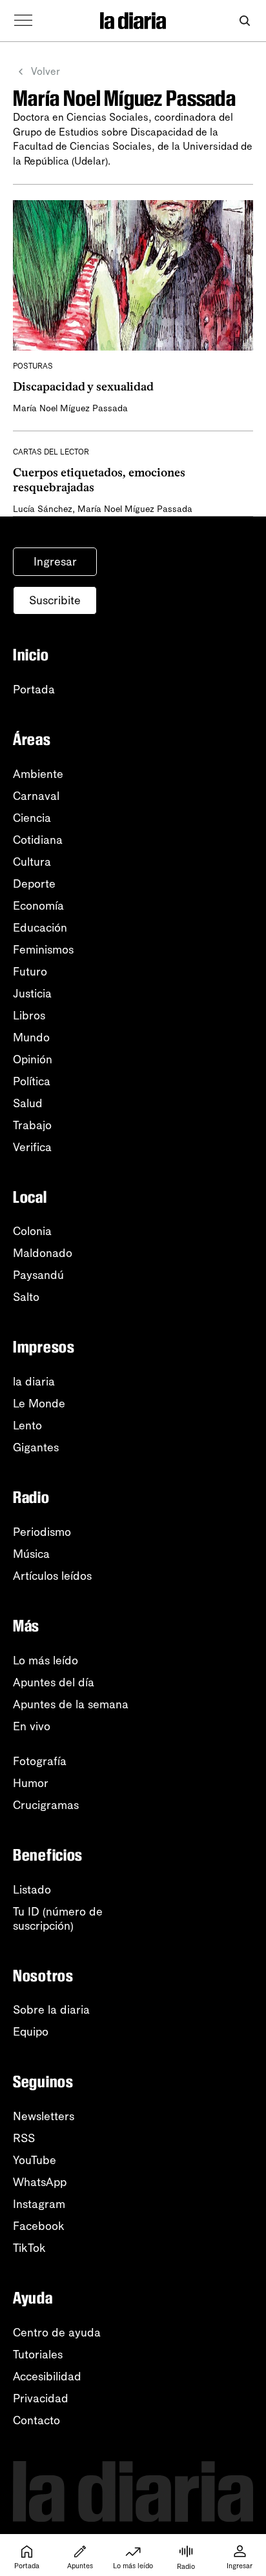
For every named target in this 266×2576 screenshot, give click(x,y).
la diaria (34, 1382)
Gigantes (36, 1447)
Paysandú (38, 1275)
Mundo (31, 1038)
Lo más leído (46, 1661)
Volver (46, 71)
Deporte (34, 884)
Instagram (39, 2204)
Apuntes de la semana (71, 1704)
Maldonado (43, 1253)
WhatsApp (40, 2182)
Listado (32, 1890)
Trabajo (32, 1125)
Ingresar (55, 562)
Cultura (32, 862)
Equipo (31, 2032)
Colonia (32, 1231)
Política (32, 1081)
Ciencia (32, 818)
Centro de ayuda (57, 2333)
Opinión (33, 1059)
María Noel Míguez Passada (70, 408)
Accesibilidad (47, 2377)
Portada (34, 690)
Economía (38, 906)
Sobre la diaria (51, 2010)
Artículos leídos (52, 1576)
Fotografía (40, 1761)
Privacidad (41, 2398)
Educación (40, 928)
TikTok (29, 2248)
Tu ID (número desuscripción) (58, 1919)
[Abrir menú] (23, 21)
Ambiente (38, 774)
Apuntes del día (54, 1682)
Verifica (32, 1147)
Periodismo (42, 1532)
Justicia (32, 994)
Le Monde (39, 1404)
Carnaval (36, 796)
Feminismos (43, 950)
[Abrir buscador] (244, 21)
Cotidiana (38, 840)
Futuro (30, 972)
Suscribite (55, 600)
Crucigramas (46, 1805)
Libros (29, 1016)
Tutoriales (38, 2355)
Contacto (36, 2420)
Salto (26, 1297)
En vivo (32, 1726)
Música (31, 1554)
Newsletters (44, 2116)
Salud (28, 1103)
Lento (27, 1426)
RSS (24, 2138)
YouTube (35, 2160)
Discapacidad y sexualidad (83, 387)
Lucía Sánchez (43, 509)
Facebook (39, 2226)
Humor (31, 1783)
